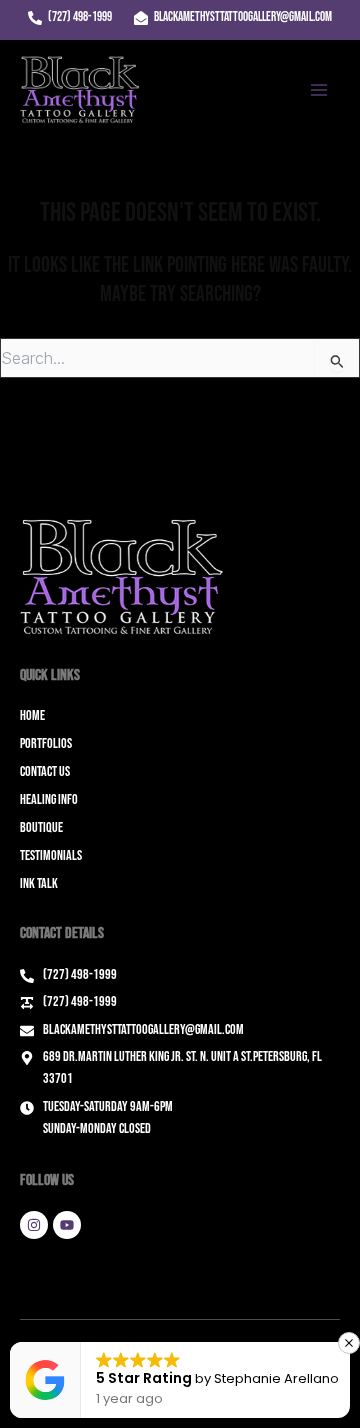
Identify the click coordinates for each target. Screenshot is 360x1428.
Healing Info (49, 799)
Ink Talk (39, 883)
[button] (349, 1343)
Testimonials (51, 855)
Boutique (41, 827)
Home (32, 715)
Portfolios (46, 743)
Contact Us (45, 771)
